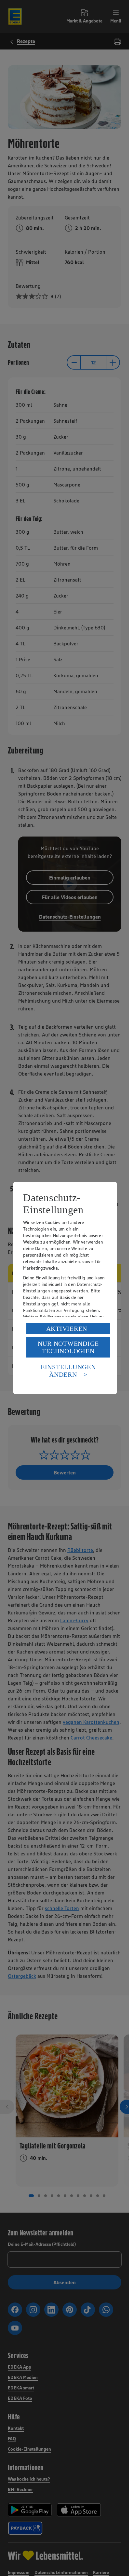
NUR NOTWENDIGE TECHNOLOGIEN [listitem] (68, 1347)
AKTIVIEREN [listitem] (67, 1329)
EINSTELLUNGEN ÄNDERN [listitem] (68, 1371)
